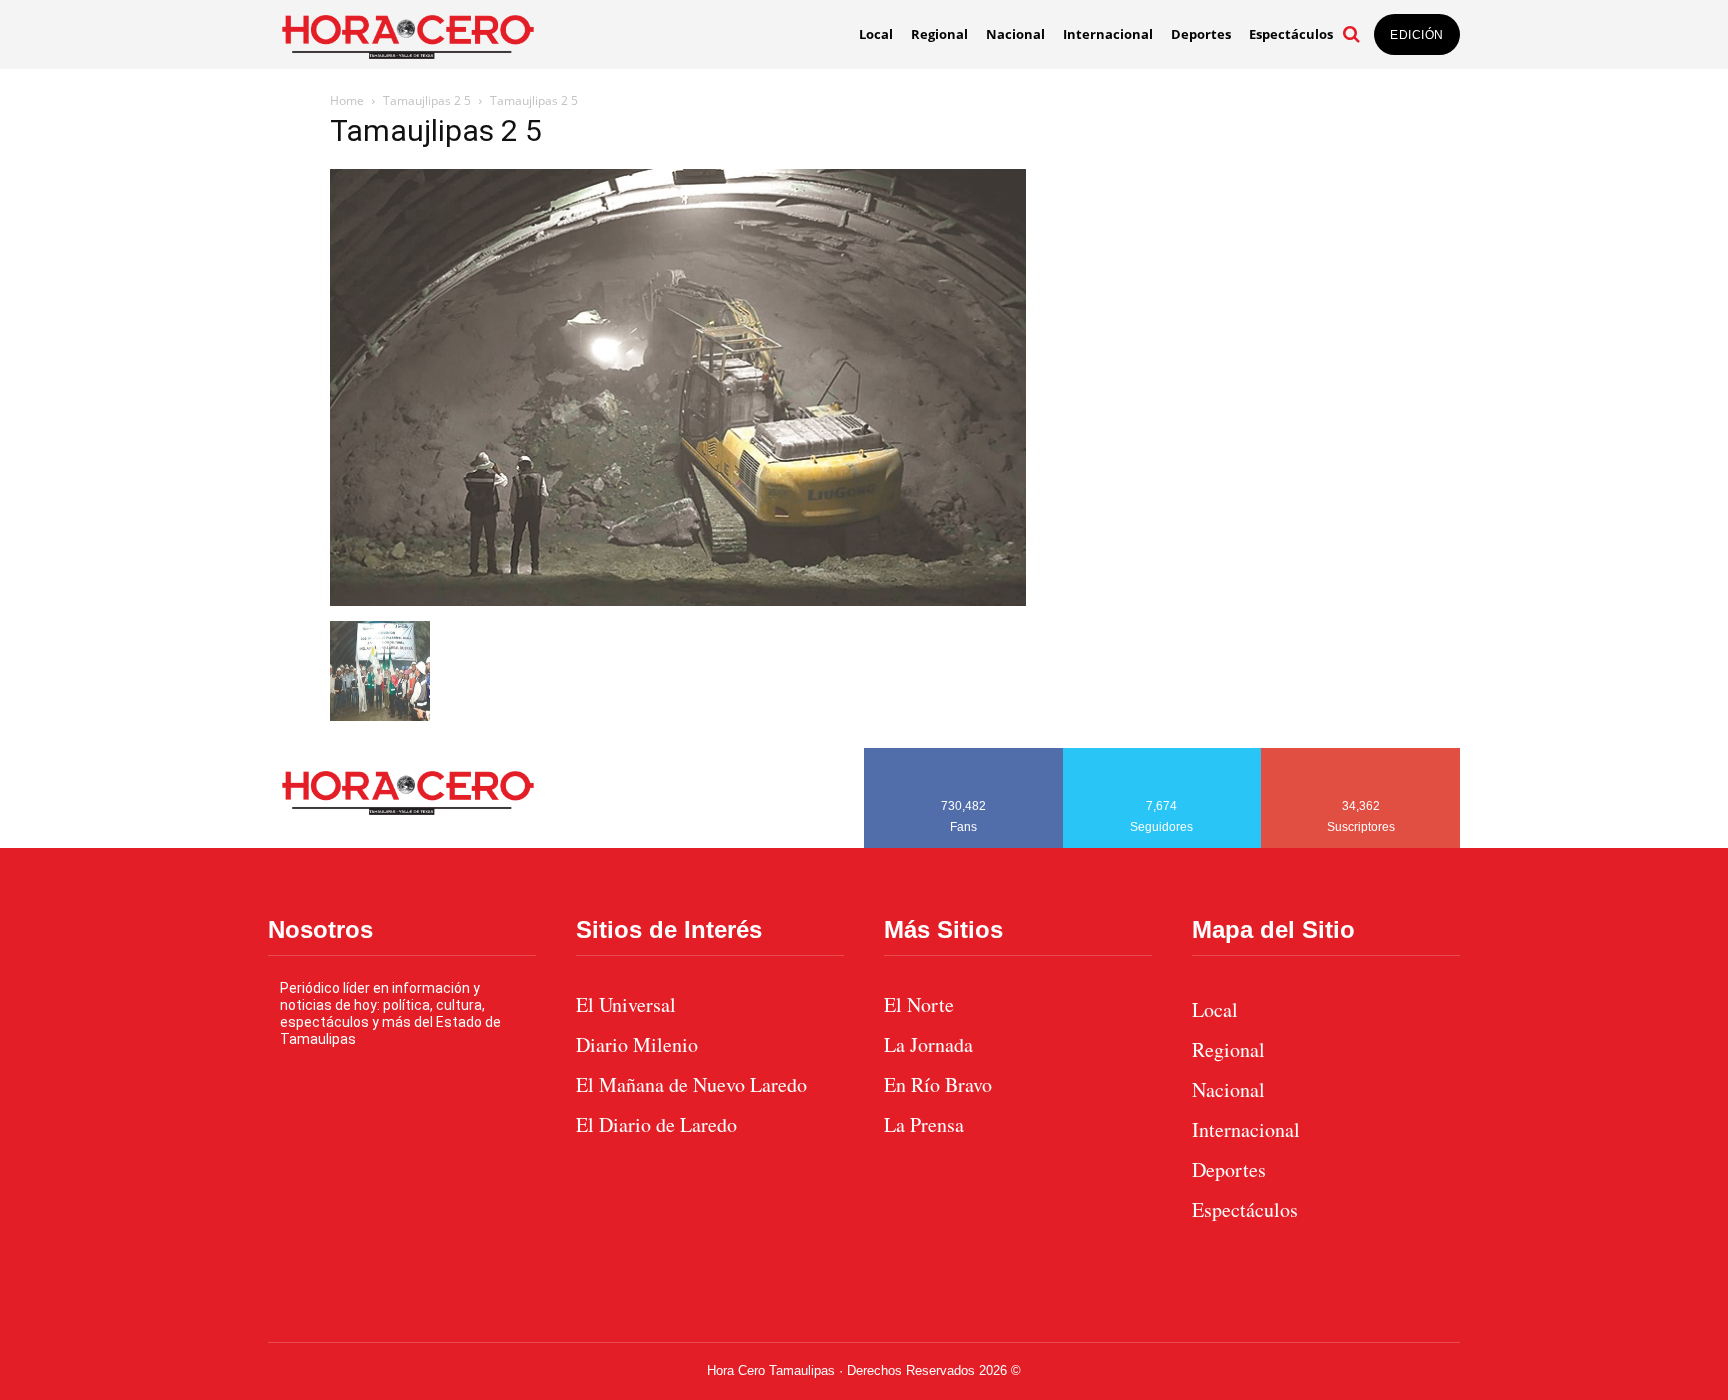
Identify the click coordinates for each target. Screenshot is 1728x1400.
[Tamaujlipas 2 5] (678, 600)
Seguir (1162, 755)
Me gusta (964, 755)
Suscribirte (1361, 755)
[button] (1351, 34)
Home (347, 100)
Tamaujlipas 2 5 (427, 100)
